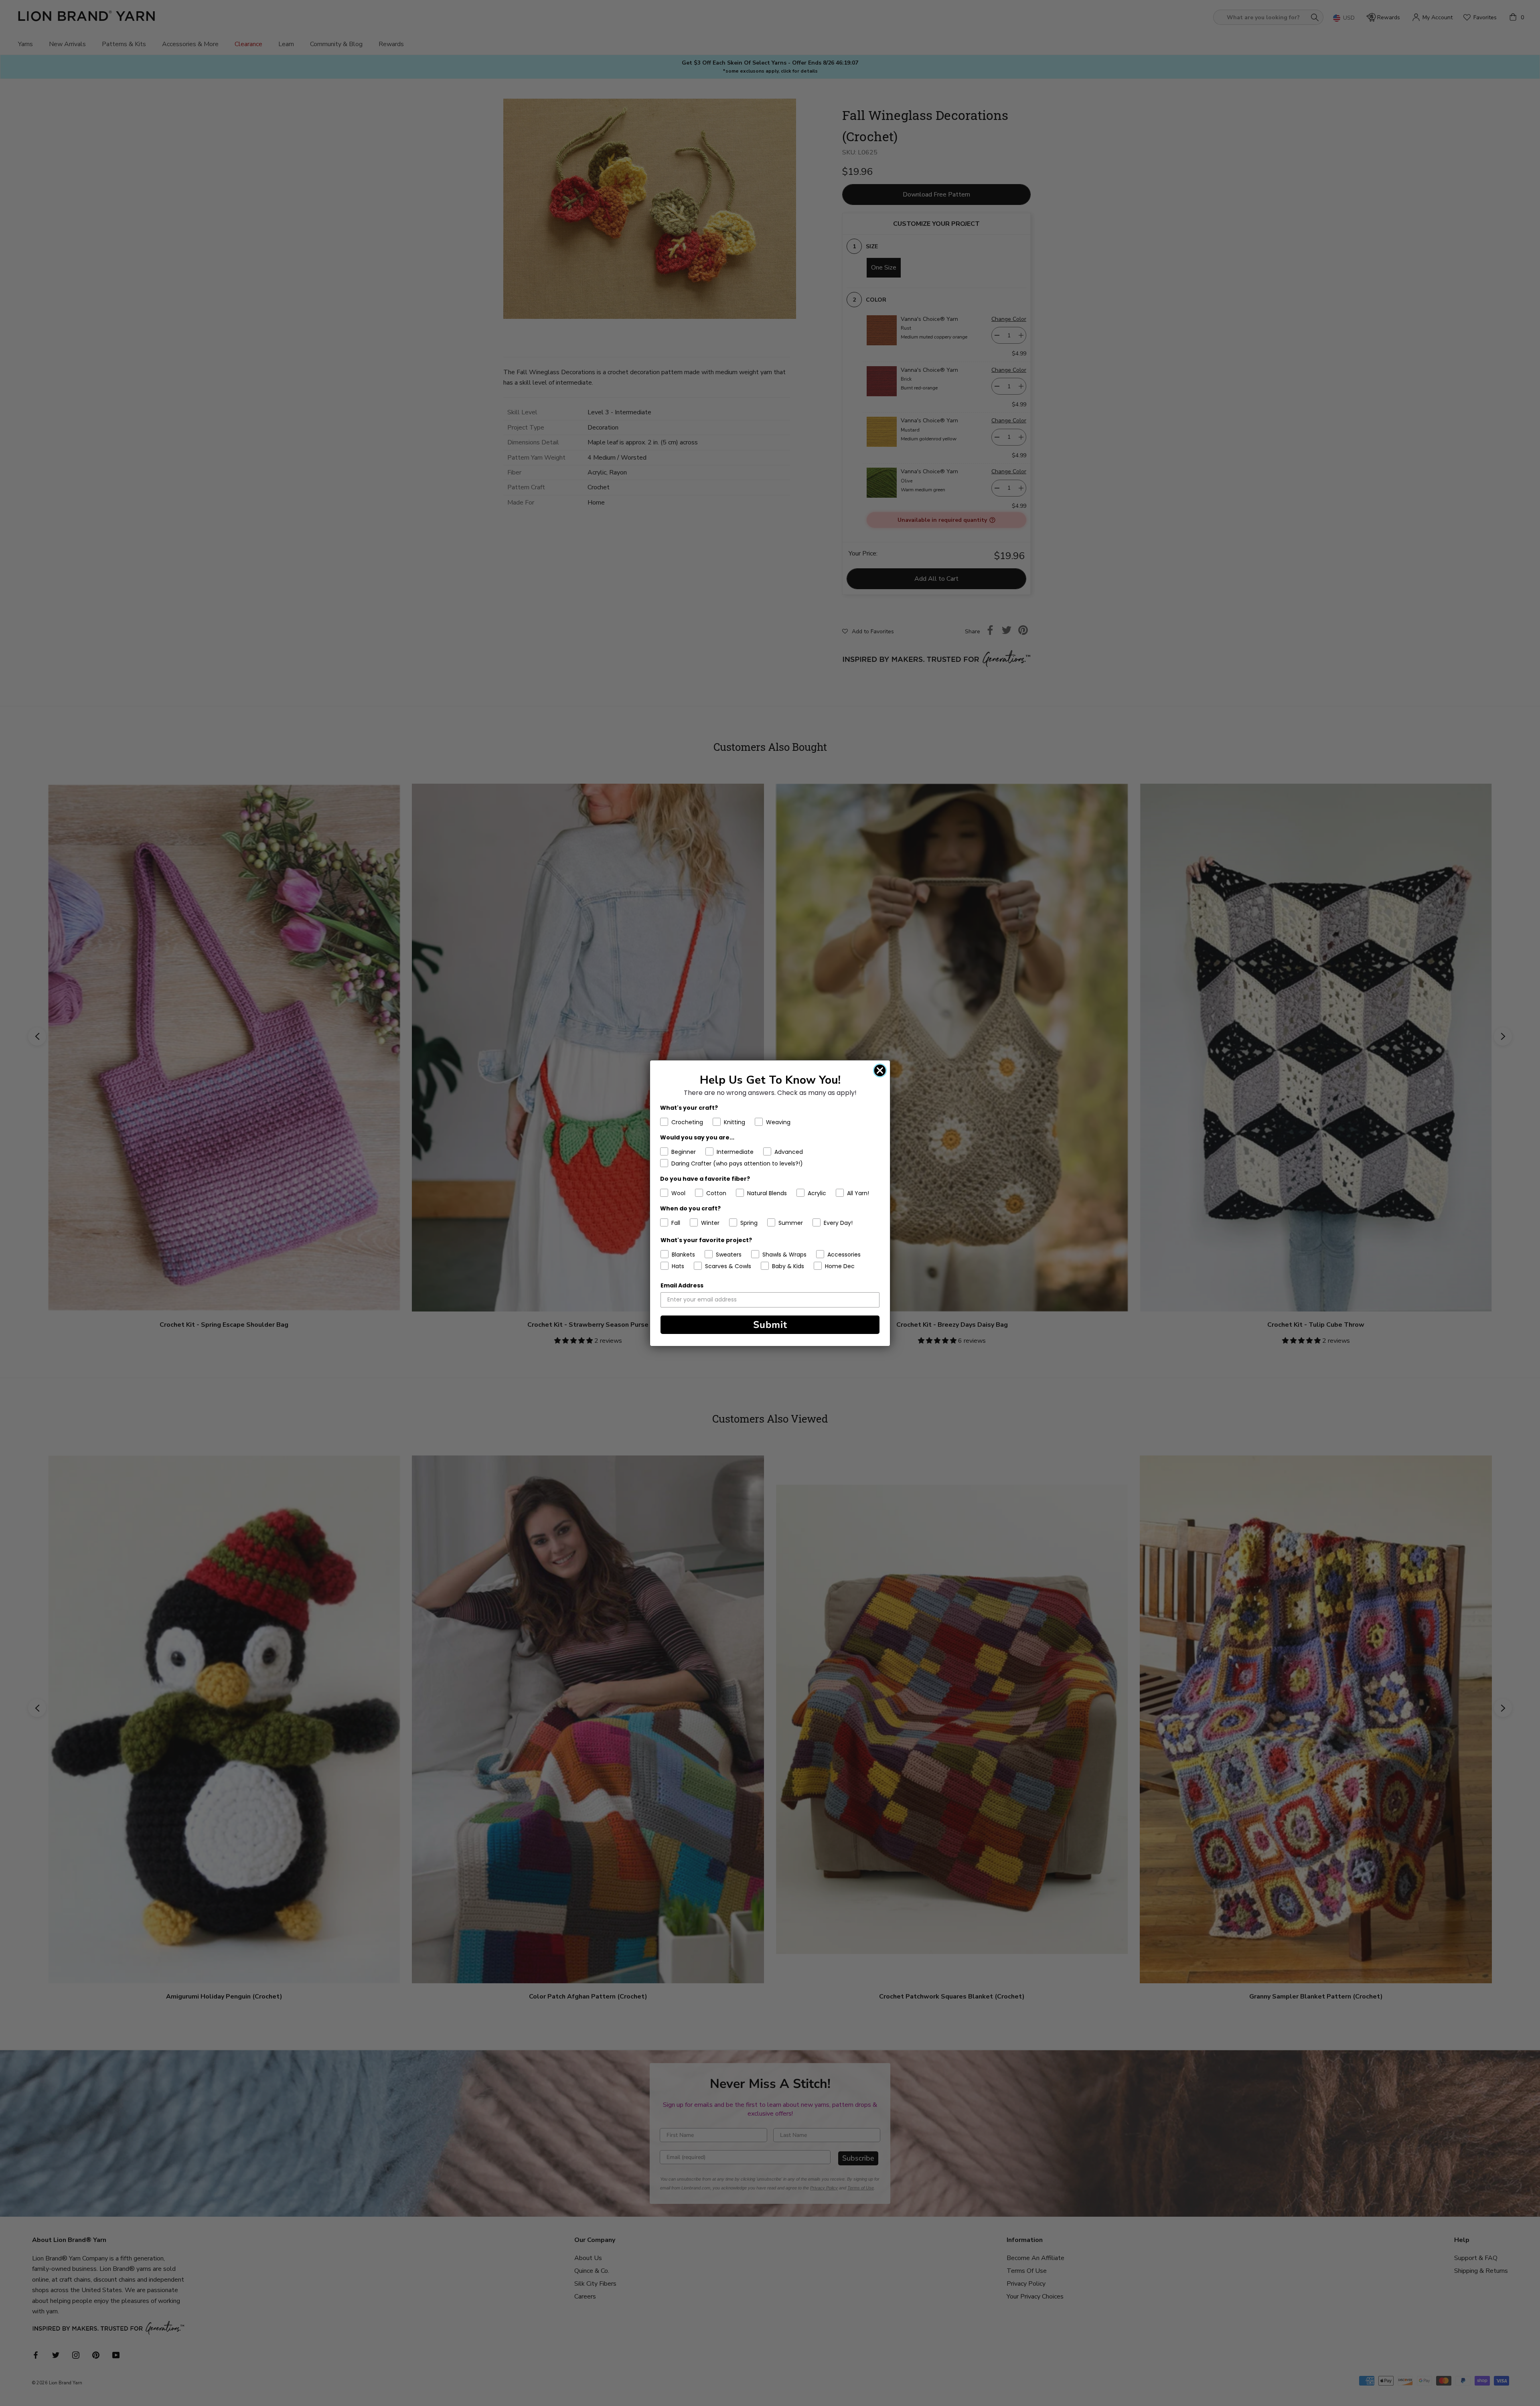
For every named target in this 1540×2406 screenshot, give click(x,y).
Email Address (682, 1285)
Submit (770, 1325)
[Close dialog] (880, 1070)
